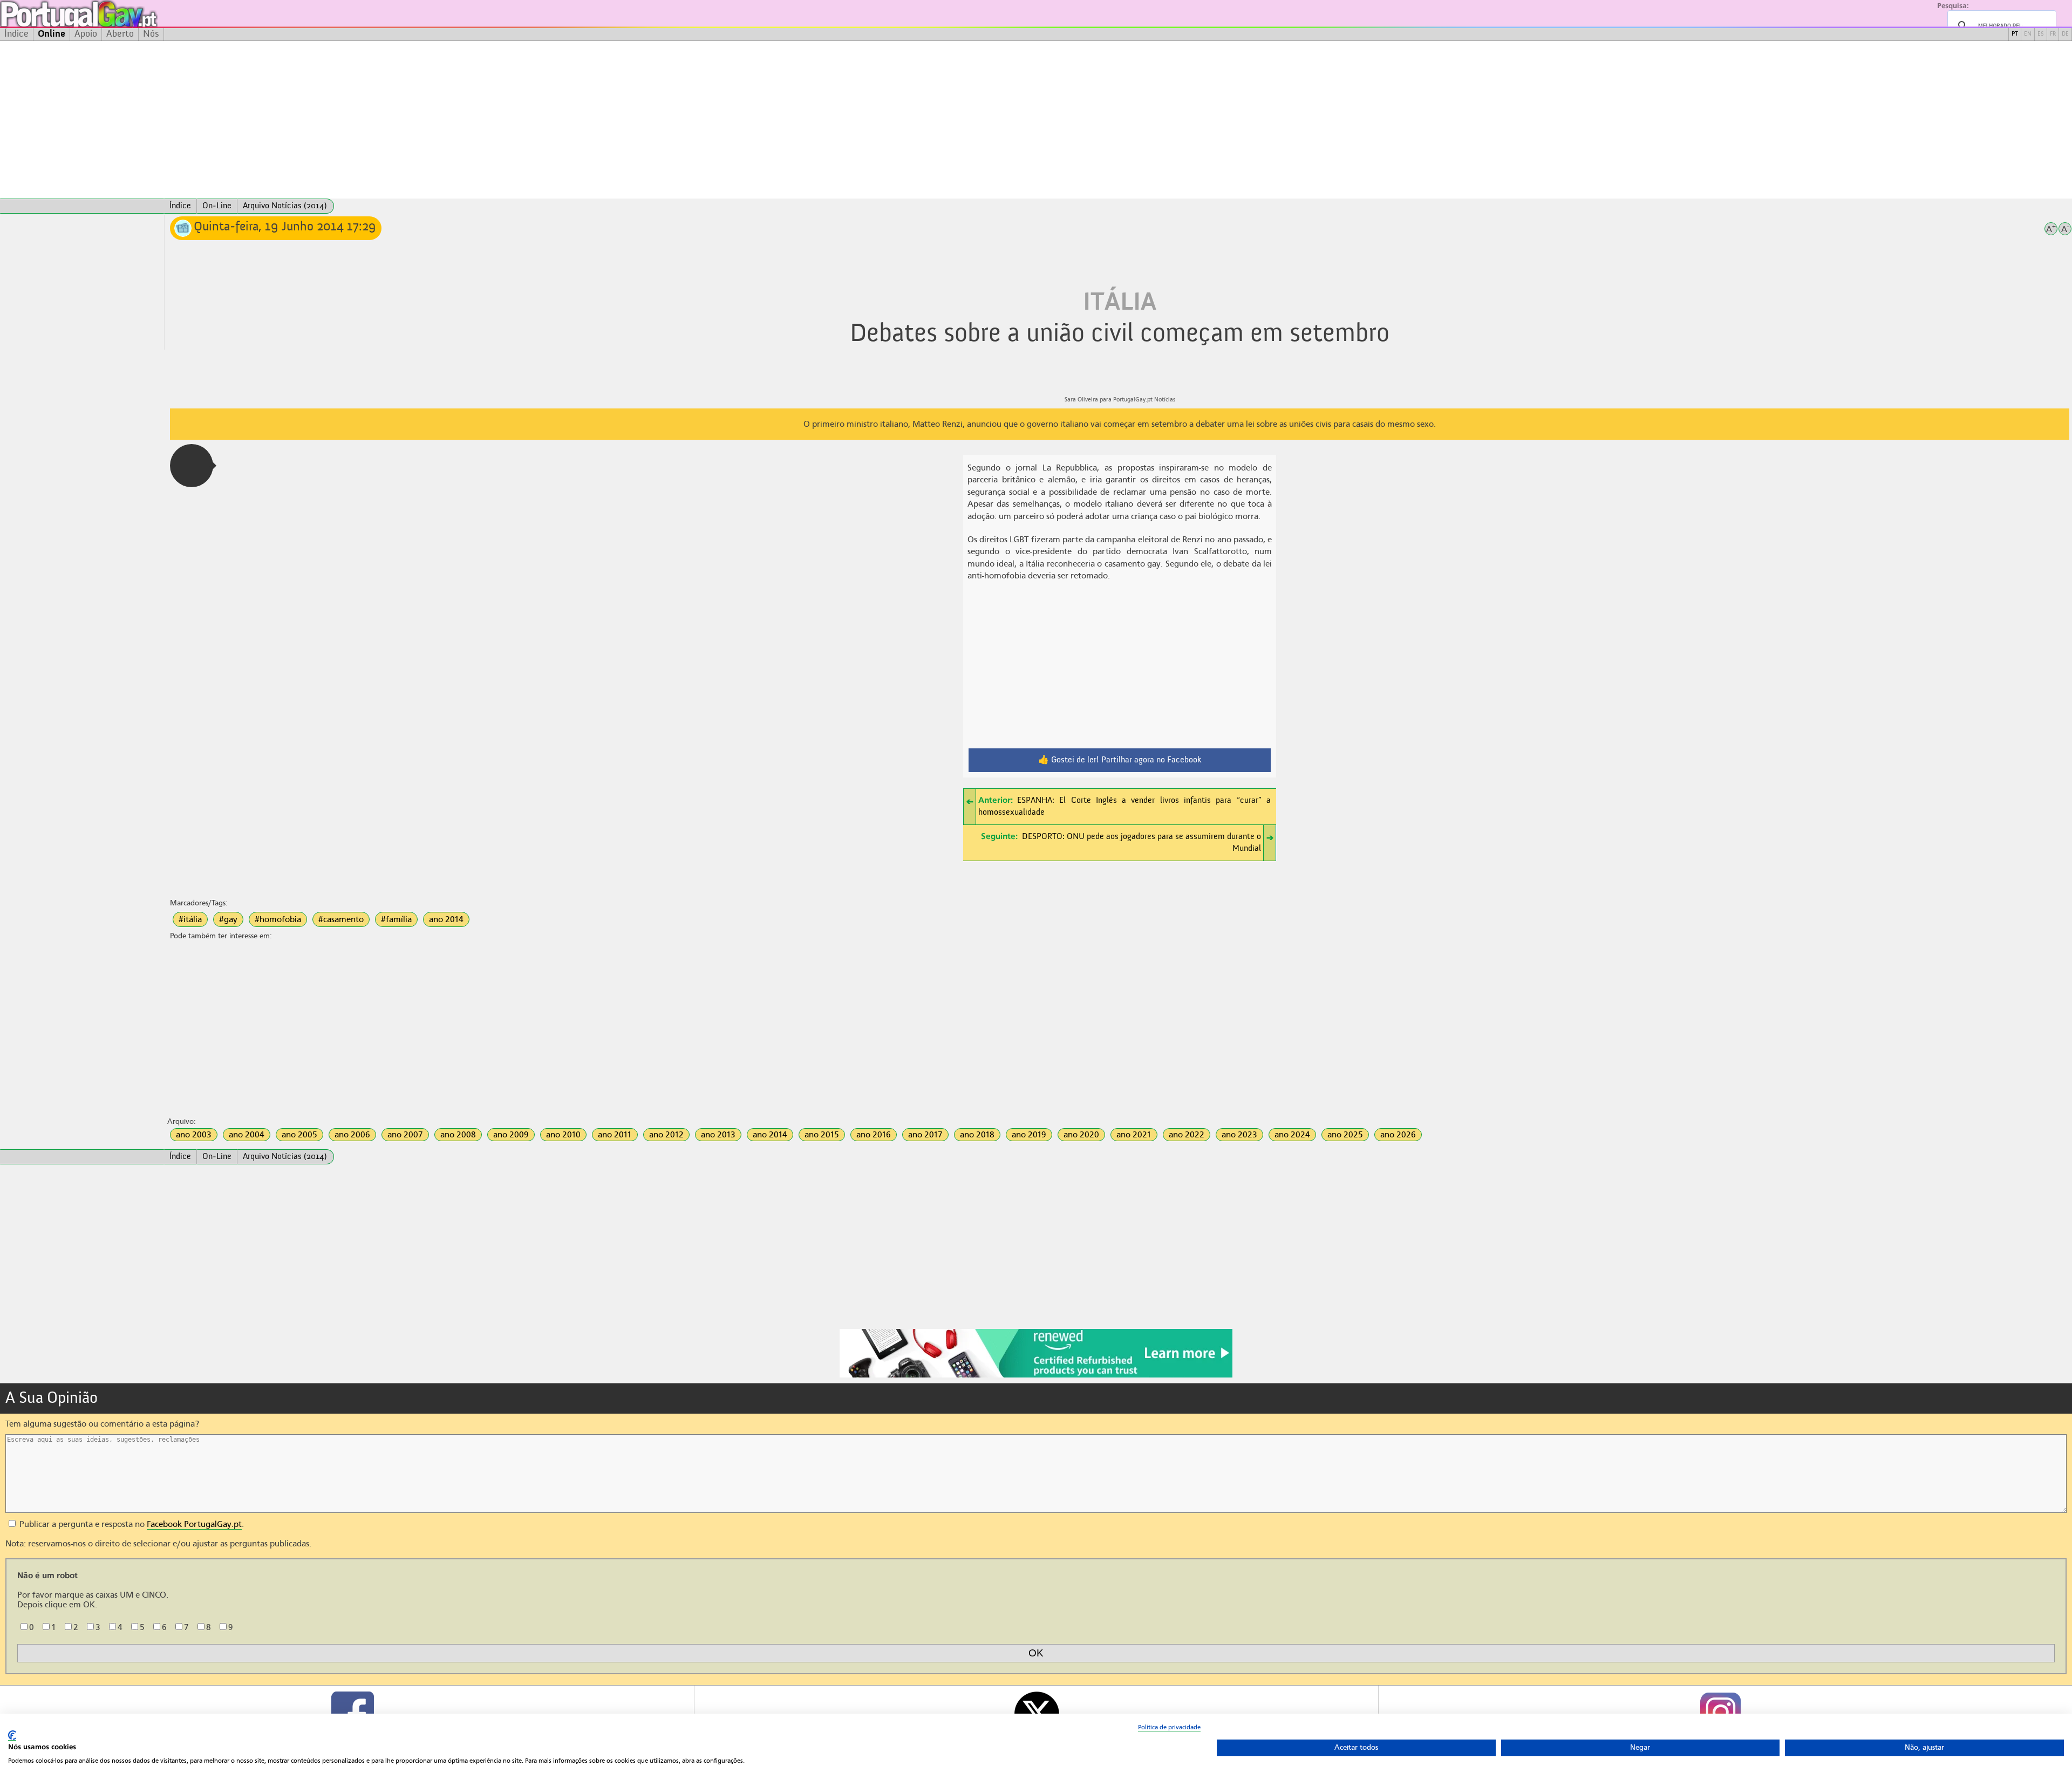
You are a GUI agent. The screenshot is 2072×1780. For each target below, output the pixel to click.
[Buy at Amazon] (1036, 1376)
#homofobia (278, 919)
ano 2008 (458, 1135)
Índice (16, 34)
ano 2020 (1081, 1135)
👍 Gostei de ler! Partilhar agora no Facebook (1120, 760)
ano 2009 (511, 1135)
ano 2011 (615, 1135)
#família (396, 919)
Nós (151, 34)
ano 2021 (1134, 1135)
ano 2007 (405, 1135)
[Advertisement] (1036, 120)
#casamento (341, 919)
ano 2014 (446, 919)
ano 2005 (299, 1135)
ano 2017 (925, 1135)
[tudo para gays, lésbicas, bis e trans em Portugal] (108, 14)
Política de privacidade (1169, 1727)
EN (2028, 34)
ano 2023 (1239, 1135)
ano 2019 (1029, 1135)
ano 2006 (352, 1135)
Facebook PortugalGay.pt (194, 1524)
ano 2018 (977, 1135)
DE (2065, 34)
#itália (190, 919)
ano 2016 (874, 1135)
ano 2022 (1187, 1135)
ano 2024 (1292, 1135)
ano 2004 (247, 1135)
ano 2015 (822, 1135)
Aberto (120, 34)
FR (2053, 34)
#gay (228, 919)
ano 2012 (666, 1135)
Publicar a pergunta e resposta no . (131, 1524)
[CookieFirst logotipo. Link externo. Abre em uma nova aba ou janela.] (12, 1735)
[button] (192, 466)
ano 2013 (718, 1135)
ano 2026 (1398, 1135)
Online (52, 34)
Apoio (86, 34)
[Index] (82, 206)
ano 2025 (1345, 1135)
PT (2015, 34)
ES (2041, 34)
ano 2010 (563, 1135)
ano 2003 (194, 1135)
